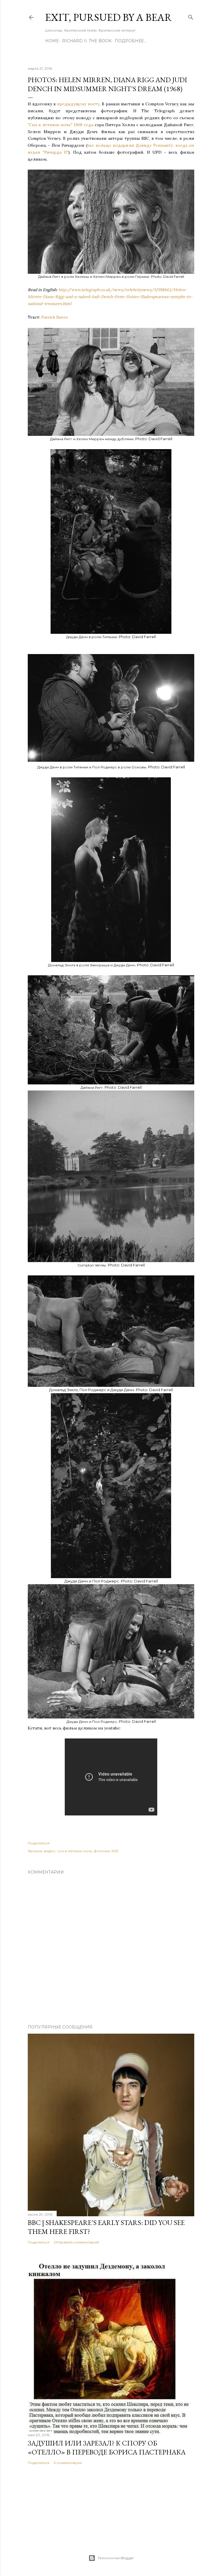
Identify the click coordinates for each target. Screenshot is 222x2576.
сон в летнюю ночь (74, 1851)
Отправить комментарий (76, 2242)
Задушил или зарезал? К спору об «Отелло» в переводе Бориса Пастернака (107, 2448)
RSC (115, 1851)
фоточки (102, 1851)
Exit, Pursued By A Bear (109, 17)
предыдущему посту (78, 104)
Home (52, 41)
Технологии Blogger (116, 2558)
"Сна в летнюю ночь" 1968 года (61, 125)
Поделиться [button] (39, 1843)
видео (50, 1851)
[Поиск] (191, 16)
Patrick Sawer (55, 317)
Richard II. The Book (87, 41)
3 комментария (68, 2463)
